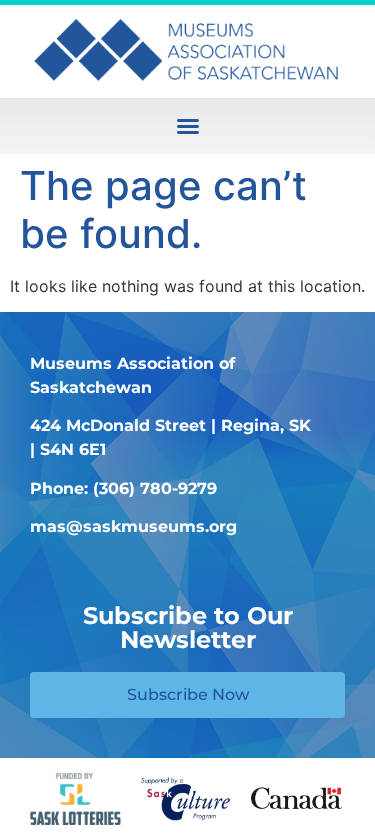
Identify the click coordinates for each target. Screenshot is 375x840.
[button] (188, 126)
